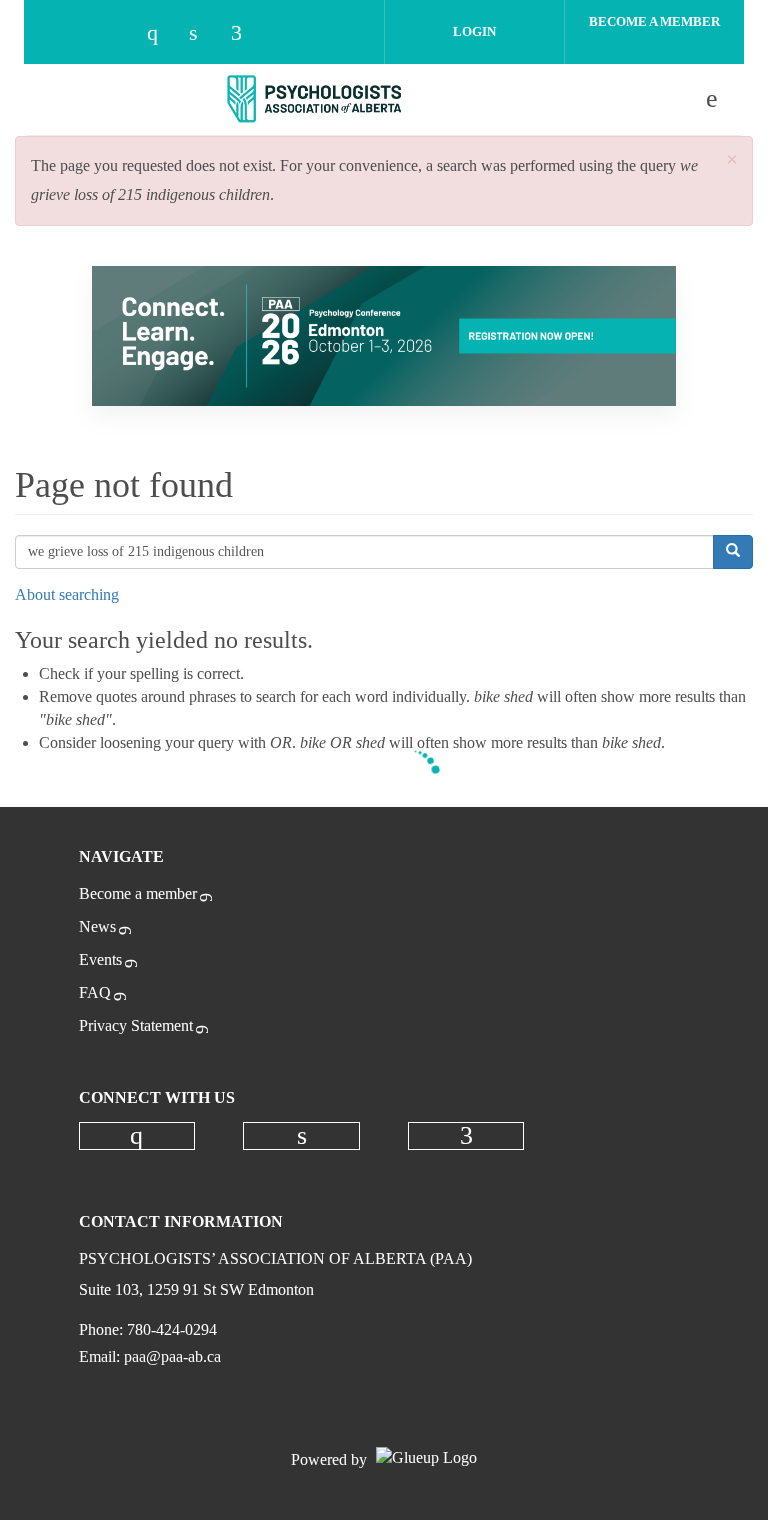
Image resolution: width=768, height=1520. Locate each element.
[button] (732, 160)
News (97, 926)
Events (100, 959)
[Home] (315, 99)
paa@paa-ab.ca (172, 1356)
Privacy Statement (136, 1025)
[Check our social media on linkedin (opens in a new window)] (204, 34)
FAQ (95, 992)
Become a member (138, 893)
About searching (67, 594)
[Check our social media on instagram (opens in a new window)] (162, 34)
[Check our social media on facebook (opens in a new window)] (246, 34)
